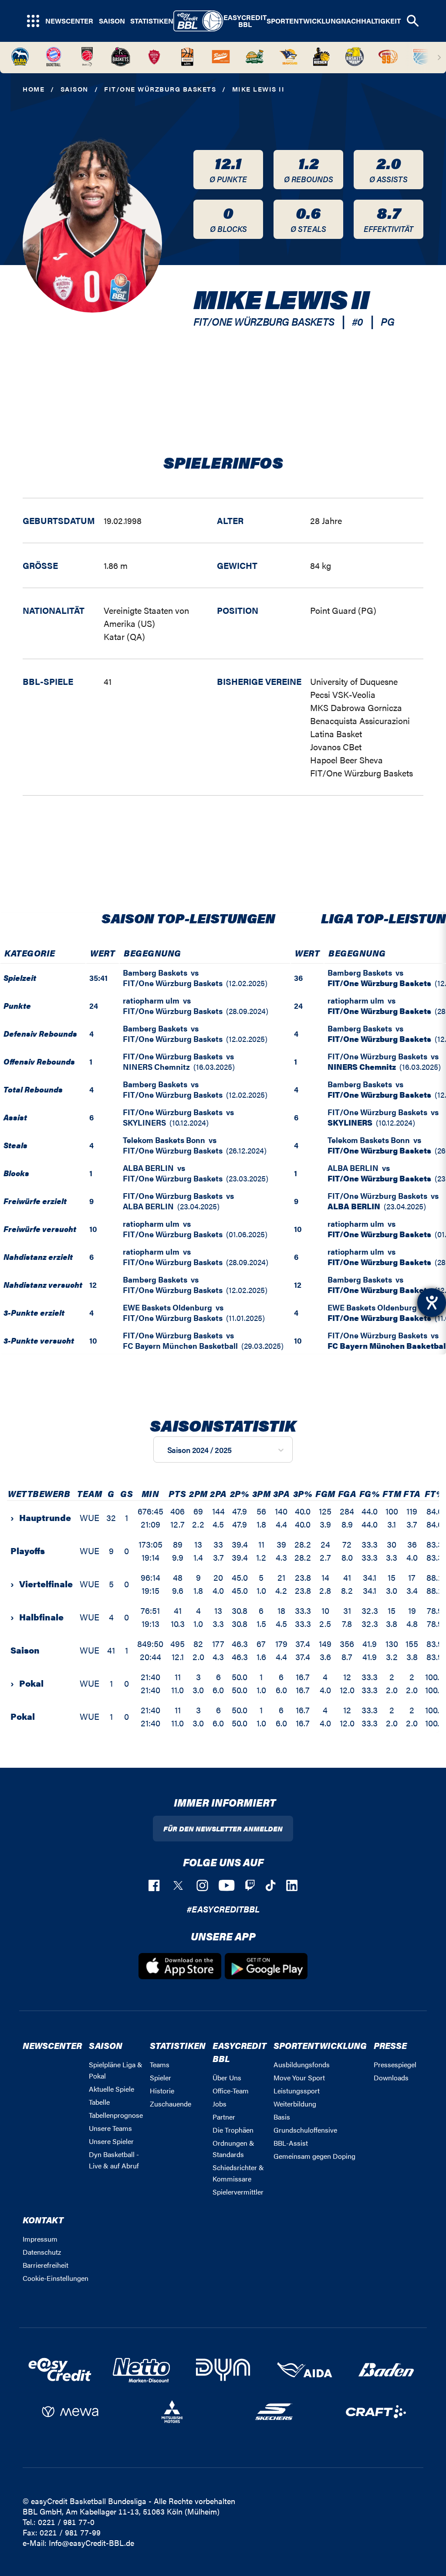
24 (94, 1006)
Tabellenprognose (116, 2115)
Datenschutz (42, 2252)
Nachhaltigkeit (371, 21)
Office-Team (231, 2091)
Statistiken (152, 21)
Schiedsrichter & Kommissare (238, 2173)
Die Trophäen (233, 2130)
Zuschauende (171, 2104)
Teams (160, 2064)
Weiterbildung (295, 2104)
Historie (162, 2091)
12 (93, 1285)
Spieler (160, 2077)
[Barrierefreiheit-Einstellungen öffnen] (432, 1303)
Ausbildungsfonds (302, 2064)
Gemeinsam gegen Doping (314, 2156)
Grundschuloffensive (305, 2130)
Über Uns (227, 2077)
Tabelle (99, 2102)
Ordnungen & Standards (233, 2149)
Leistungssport (297, 2091)
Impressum (40, 2239)
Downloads (391, 2077)
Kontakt (43, 2220)
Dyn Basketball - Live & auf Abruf (114, 2160)
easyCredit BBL (245, 21)
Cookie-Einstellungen (56, 2278)
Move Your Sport (299, 2077)
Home (34, 89)
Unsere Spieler (111, 2141)
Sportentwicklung (304, 21)
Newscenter (69, 21)
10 (93, 1229)
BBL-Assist (291, 2143)
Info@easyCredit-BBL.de (91, 2543)
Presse (390, 2045)
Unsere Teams (110, 2128)
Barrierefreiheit (46, 2265)
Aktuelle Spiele (111, 2089)
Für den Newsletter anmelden (223, 1829)
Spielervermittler (238, 2192)
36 (298, 978)
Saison (112, 21)
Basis (282, 2117)
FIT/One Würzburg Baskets (160, 89)
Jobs (220, 2104)
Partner (224, 2117)
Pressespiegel (395, 2064)
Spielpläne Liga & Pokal (116, 2070)
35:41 (98, 978)
